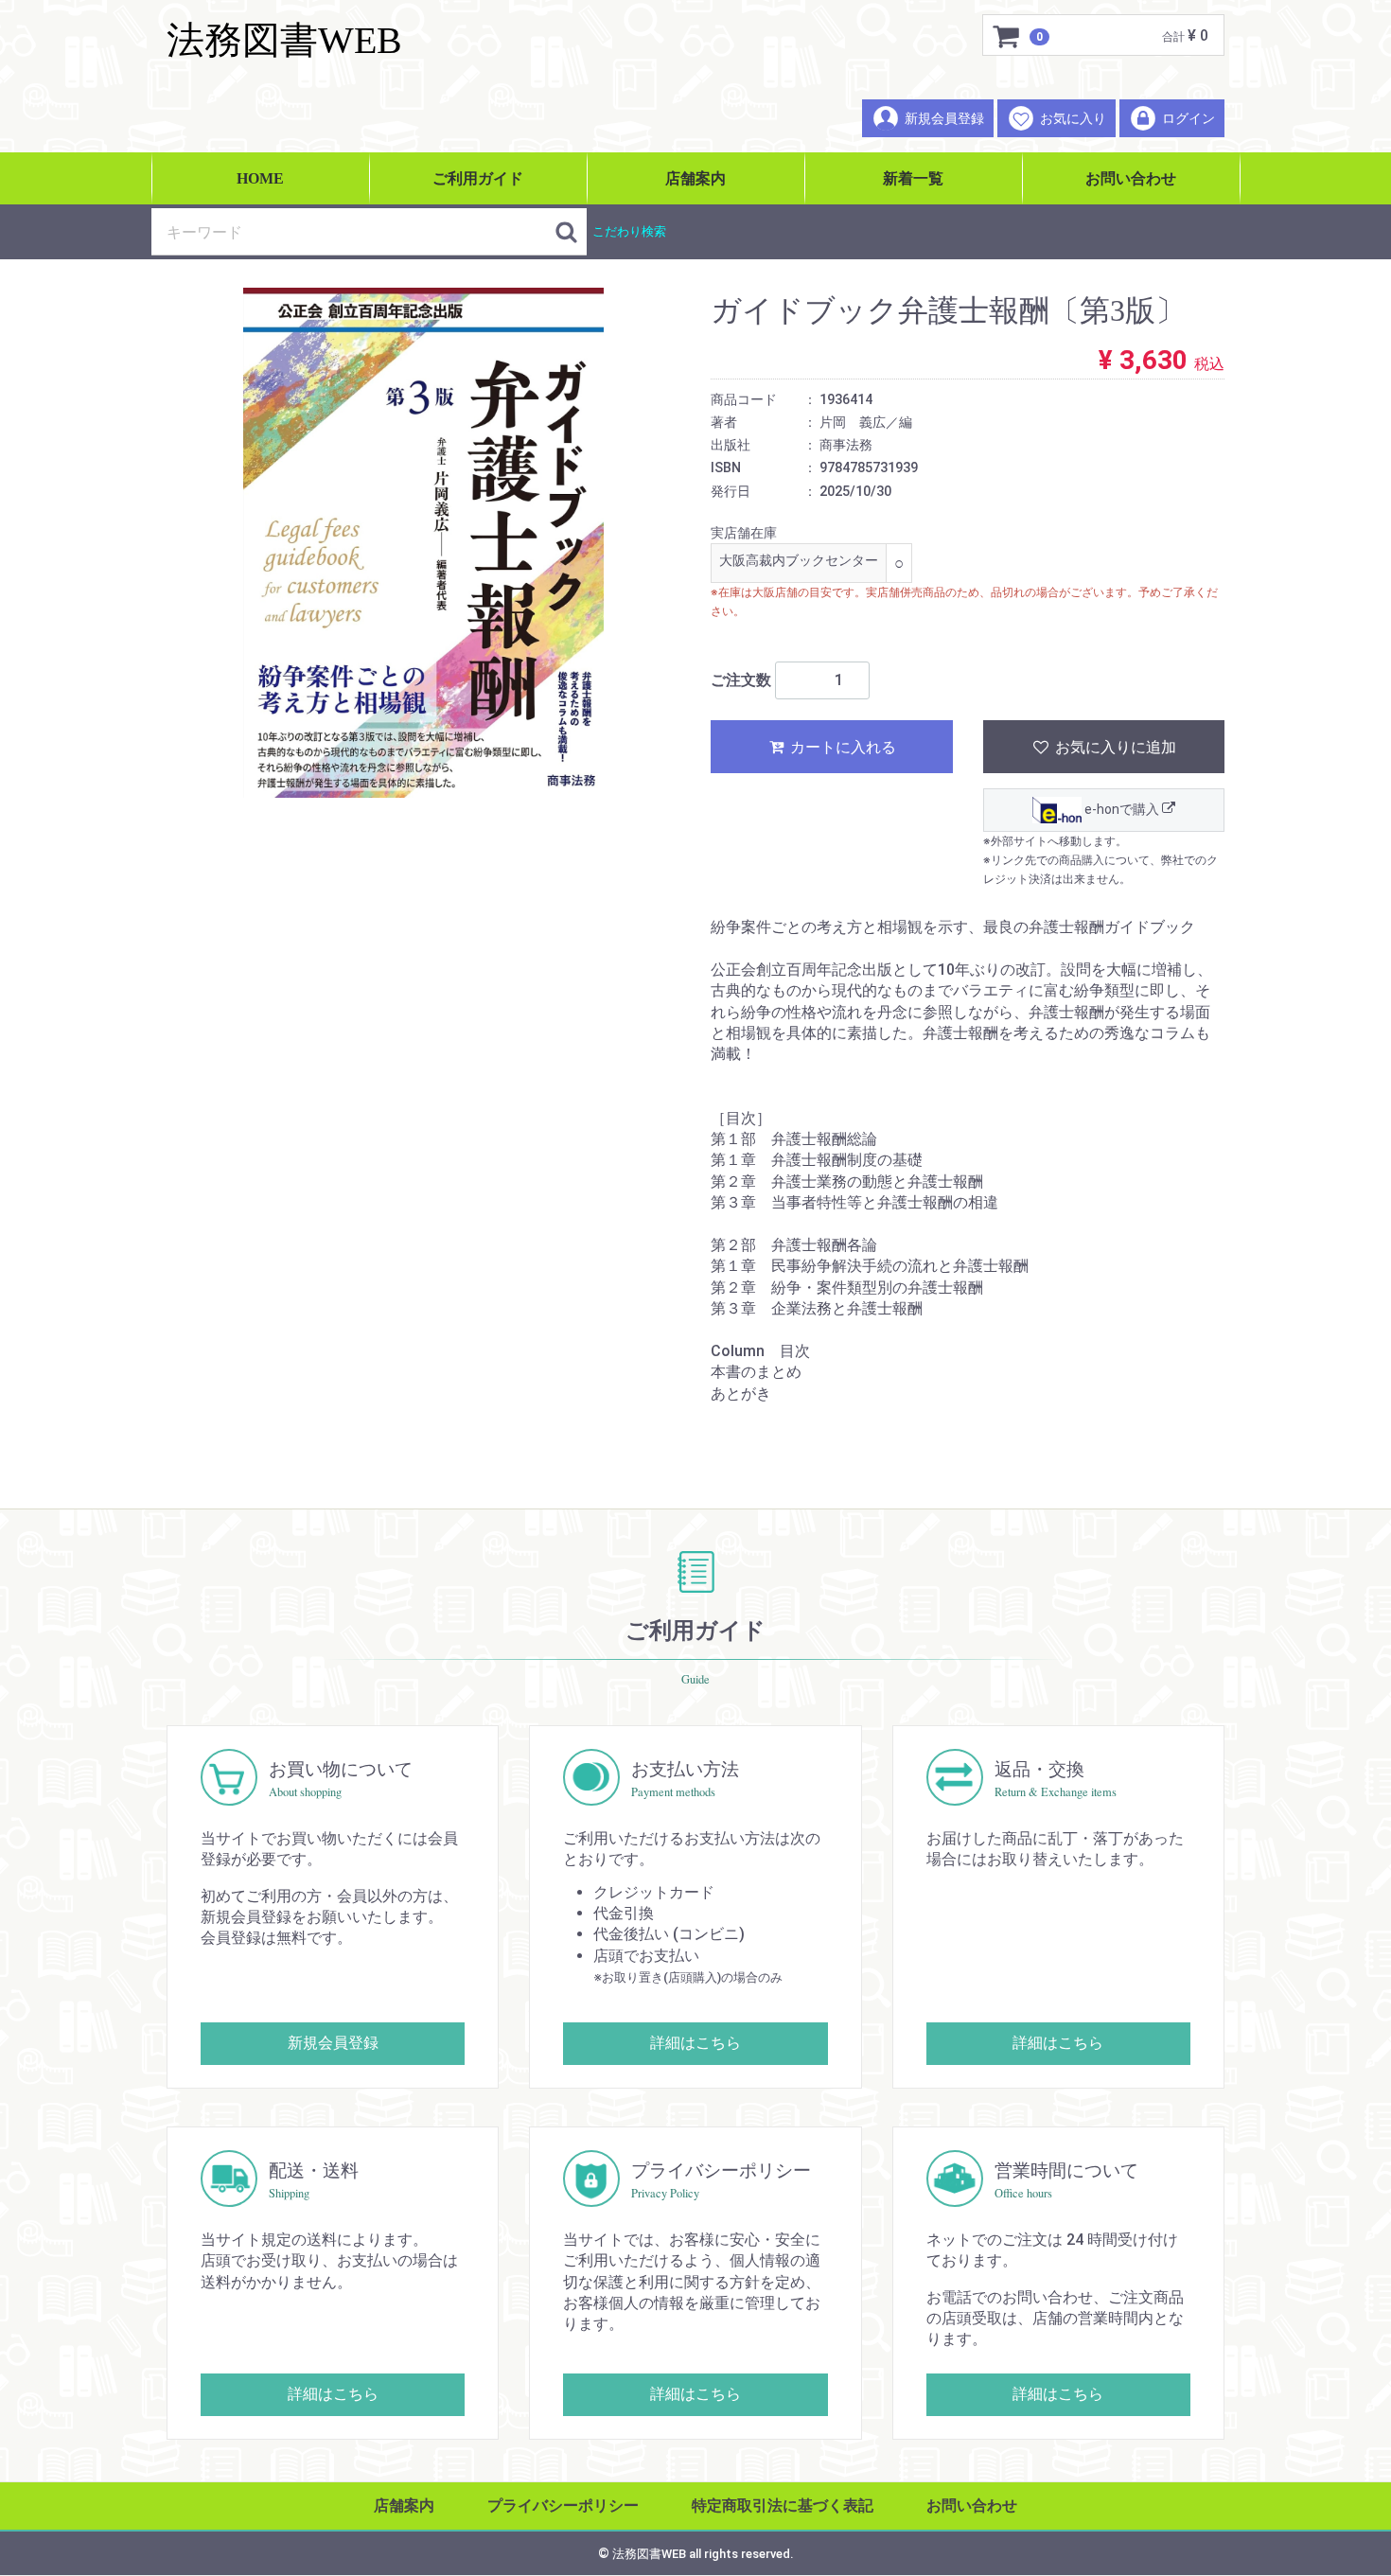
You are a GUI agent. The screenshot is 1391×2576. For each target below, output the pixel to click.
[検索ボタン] (566, 232)
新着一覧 (913, 178)
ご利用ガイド (478, 178)
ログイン (1189, 118)
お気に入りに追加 (1114, 747)
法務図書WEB (284, 40)
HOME (260, 178)
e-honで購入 (1122, 809)
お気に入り (1073, 118)
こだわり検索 (629, 231)
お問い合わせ (1131, 178)
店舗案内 (695, 178)
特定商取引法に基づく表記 (783, 2505)
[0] (1007, 36)
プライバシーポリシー (563, 2505)
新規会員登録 (944, 118)
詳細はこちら (695, 2043)
